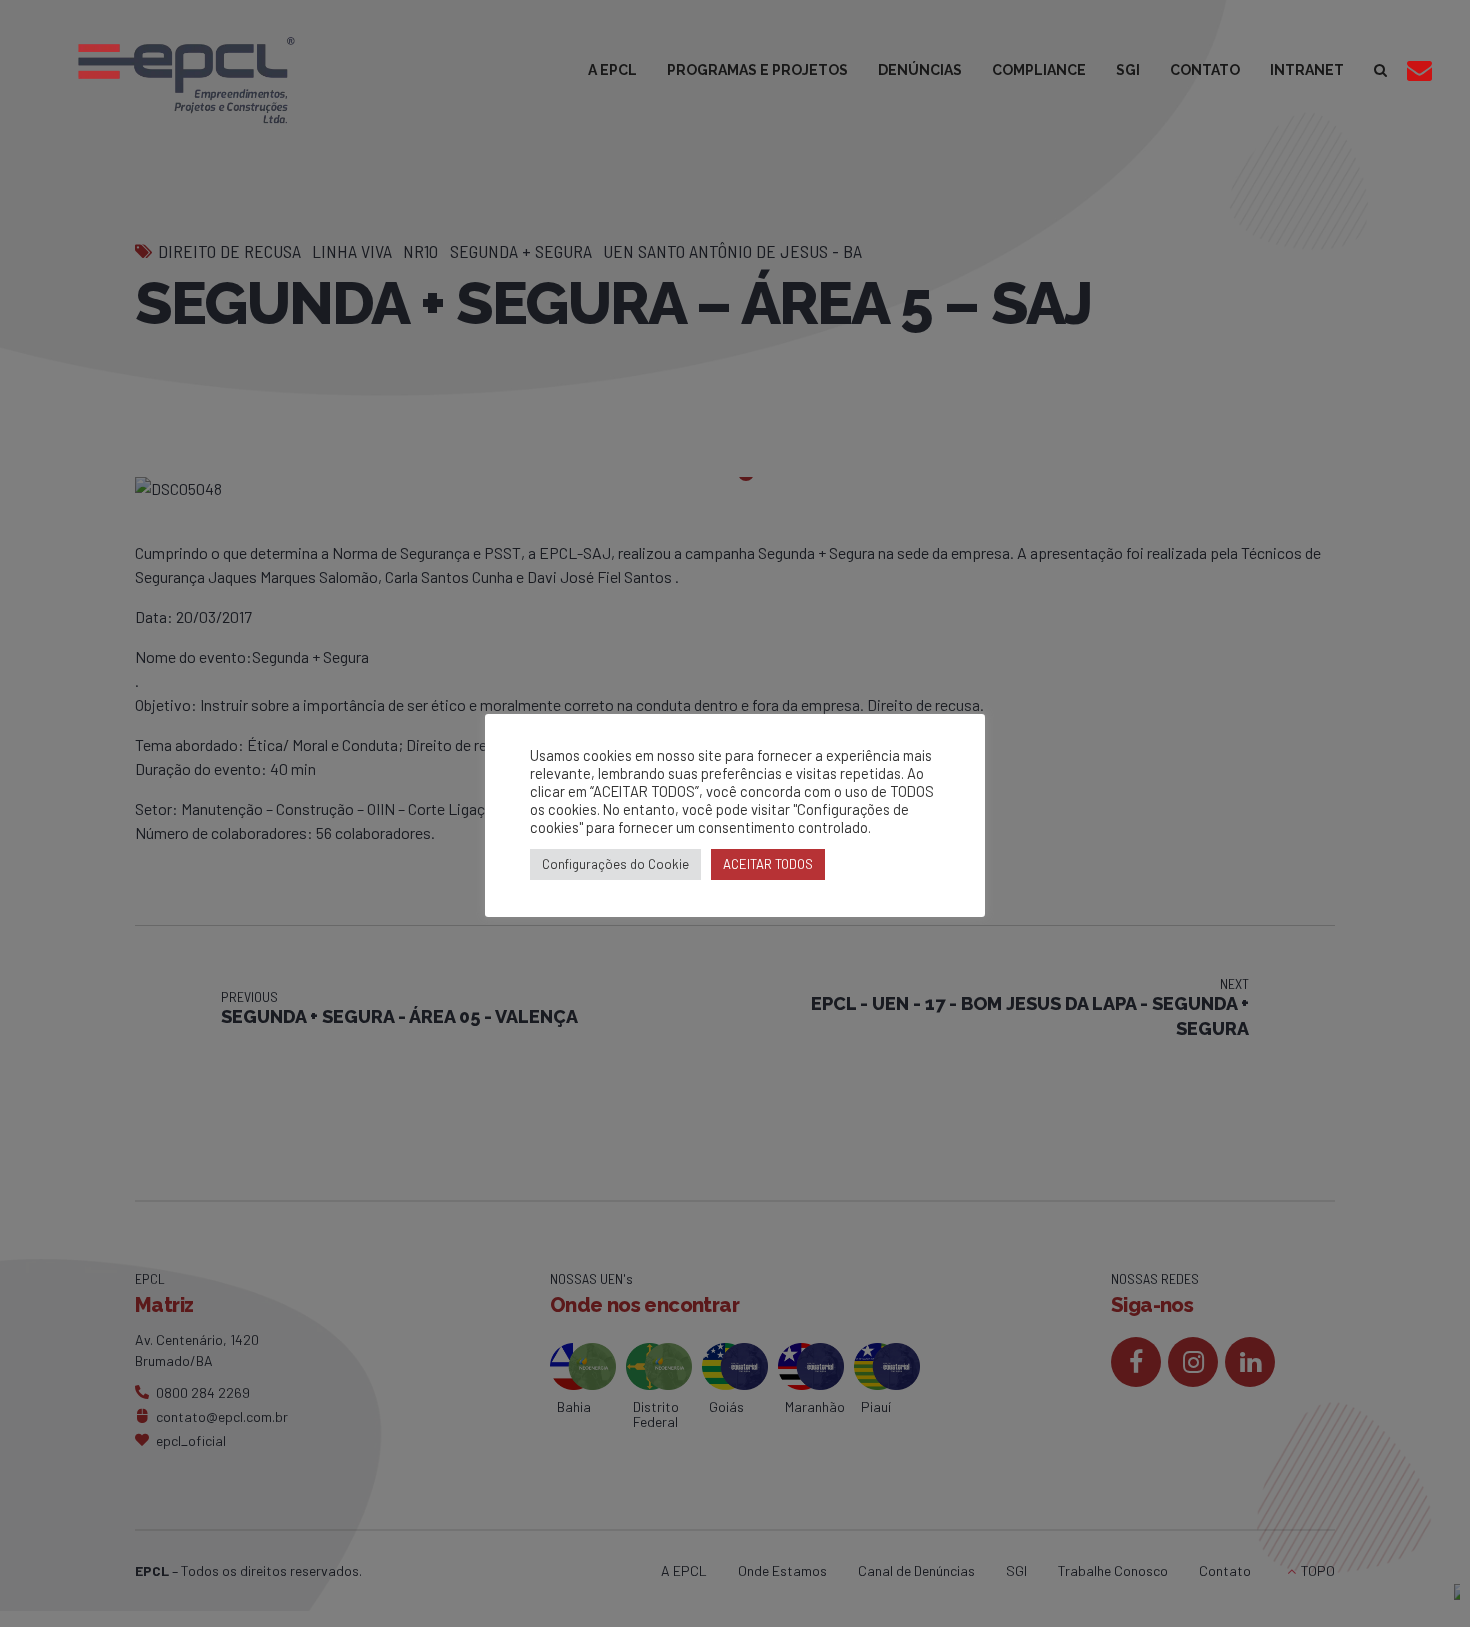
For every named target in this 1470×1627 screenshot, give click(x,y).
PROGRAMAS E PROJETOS (757, 70)
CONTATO (1205, 70)
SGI (1128, 70)
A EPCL (612, 70)
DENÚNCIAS (920, 70)
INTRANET (1307, 70)
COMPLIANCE (1039, 70)
